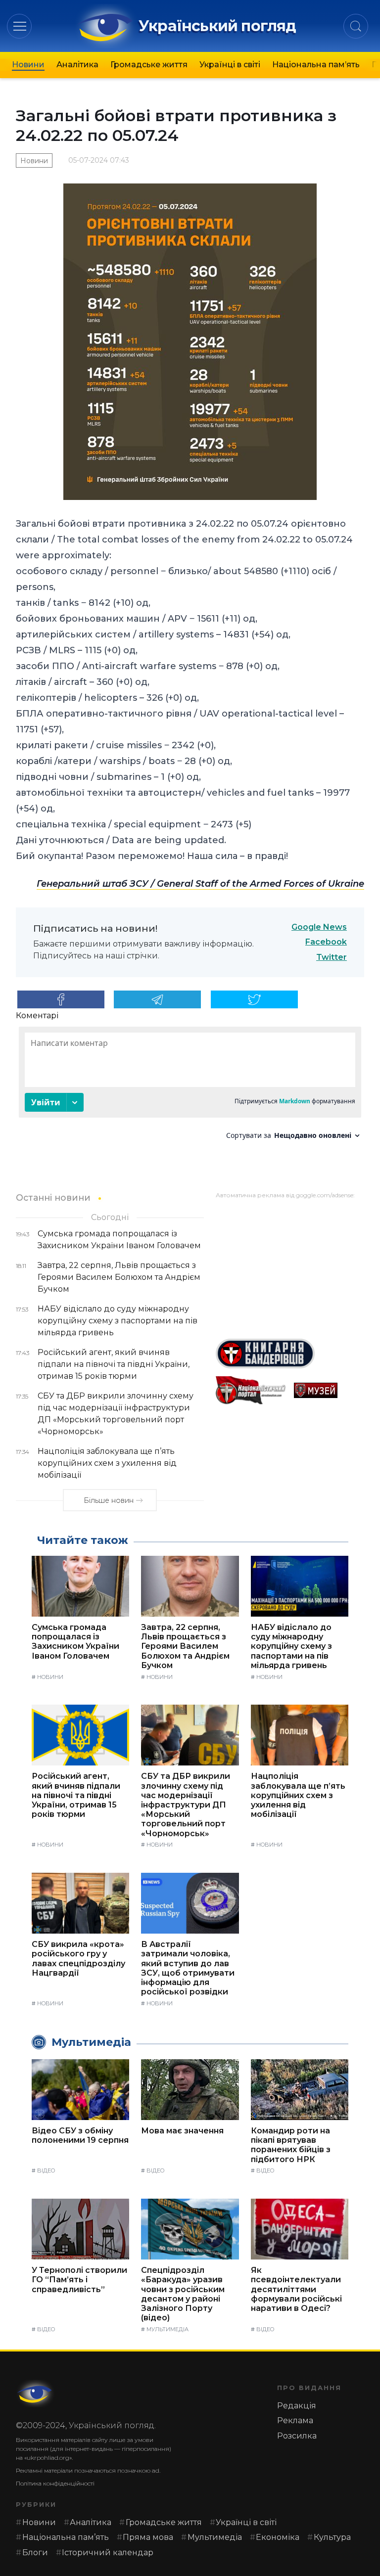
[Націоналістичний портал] (251, 1390)
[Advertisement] (290, 1265)
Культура (332, 2537)
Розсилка (297, 2436)
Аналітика (77, 65)
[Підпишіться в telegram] (157, 999)
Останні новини (53, 1198)
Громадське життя (149, 65)
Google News (319, 927)
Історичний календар (108, 2553)
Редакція (297, 2406)
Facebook (326, 942)
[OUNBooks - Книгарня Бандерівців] (290, 1354)
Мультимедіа (167, 2329)
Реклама (295, 2420)
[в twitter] (254, 999)
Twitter (332, 957)
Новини (28, 65)
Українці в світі (230, 65)
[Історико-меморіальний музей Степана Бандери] (329, 1390)
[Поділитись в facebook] (61, 999)
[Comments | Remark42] (190, 1087)
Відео (46, 2170)
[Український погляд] (36, 2394)
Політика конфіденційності (55, 2483)
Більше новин (109, 1500)
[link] (200, 884)
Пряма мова (148, 2537)
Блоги (35, 2553)
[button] (20, 26)
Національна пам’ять (316, 65)
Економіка (278, 2537)
